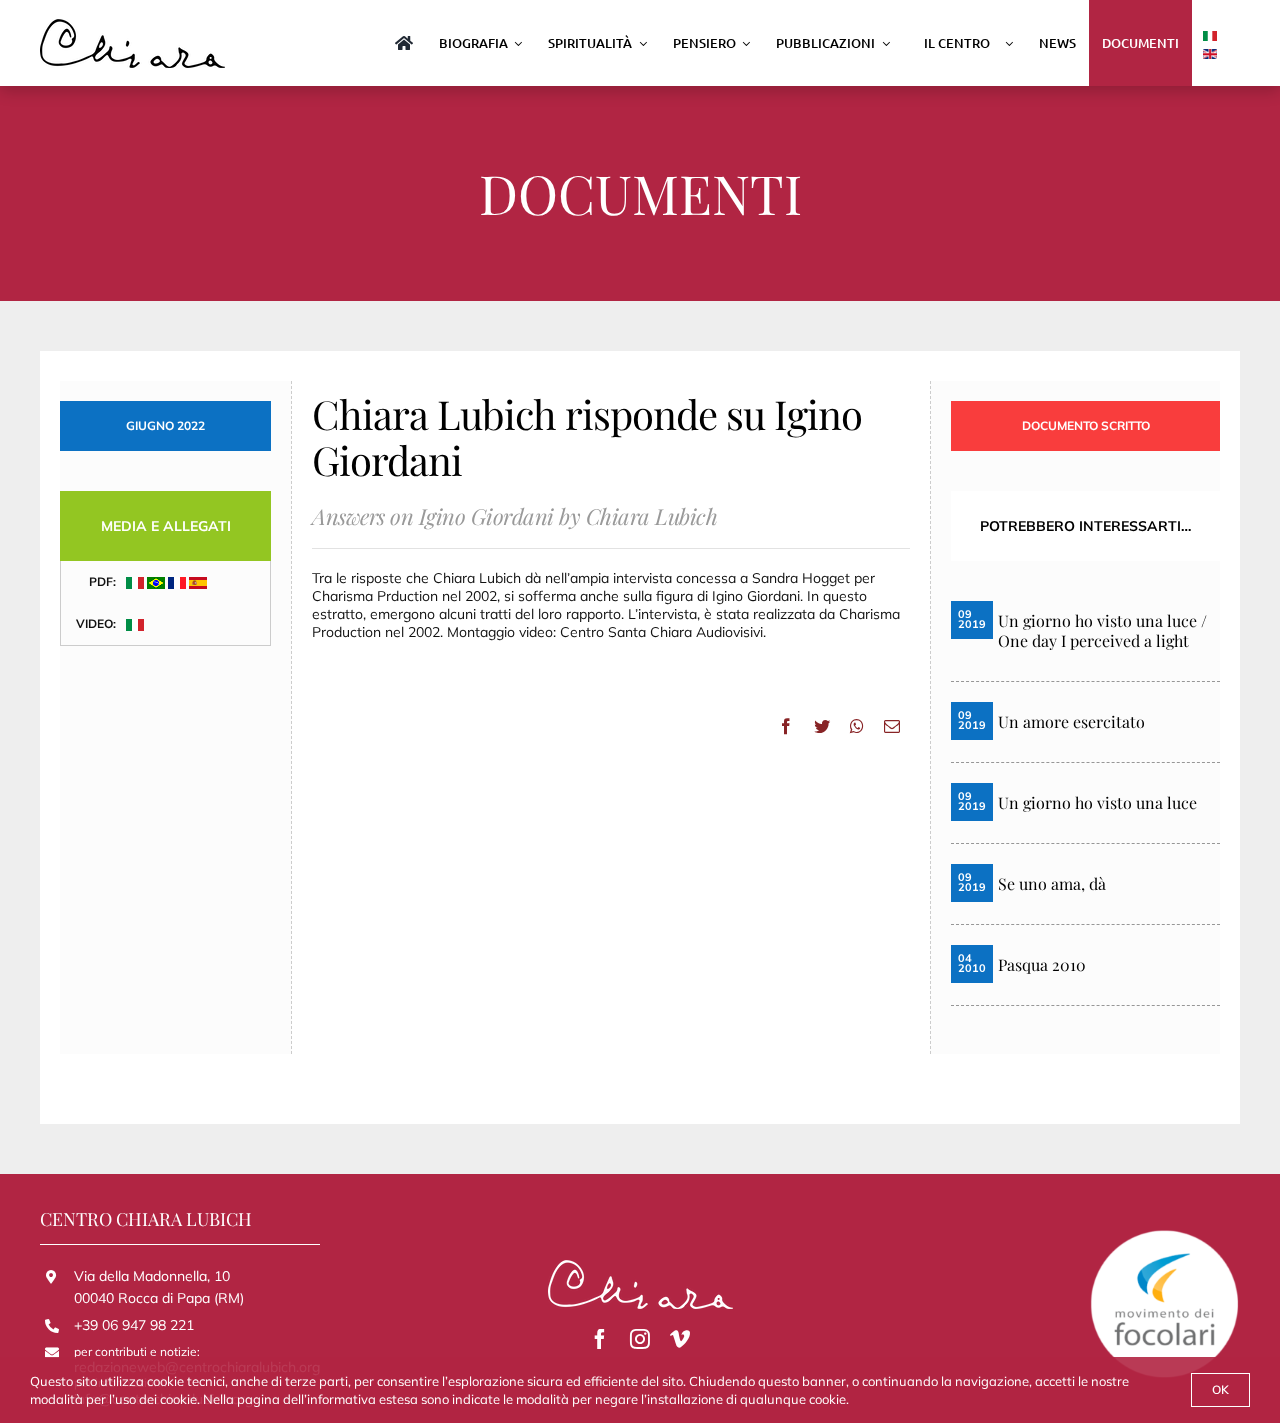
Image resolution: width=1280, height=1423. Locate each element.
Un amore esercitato (1071, 722)
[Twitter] (822, 726)
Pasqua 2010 (1042, 965)
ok (1220, 1389)
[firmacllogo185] (132, 26)
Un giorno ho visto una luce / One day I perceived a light (1102, 631)
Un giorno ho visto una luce (1097, 803)
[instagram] (640, 1339)
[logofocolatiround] (1165, 1236)
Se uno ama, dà (1052, 884)
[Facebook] (786, 726)
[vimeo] (680, 1339)
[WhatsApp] (857, 726)
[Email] (892, 726)
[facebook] (600, 1339)
